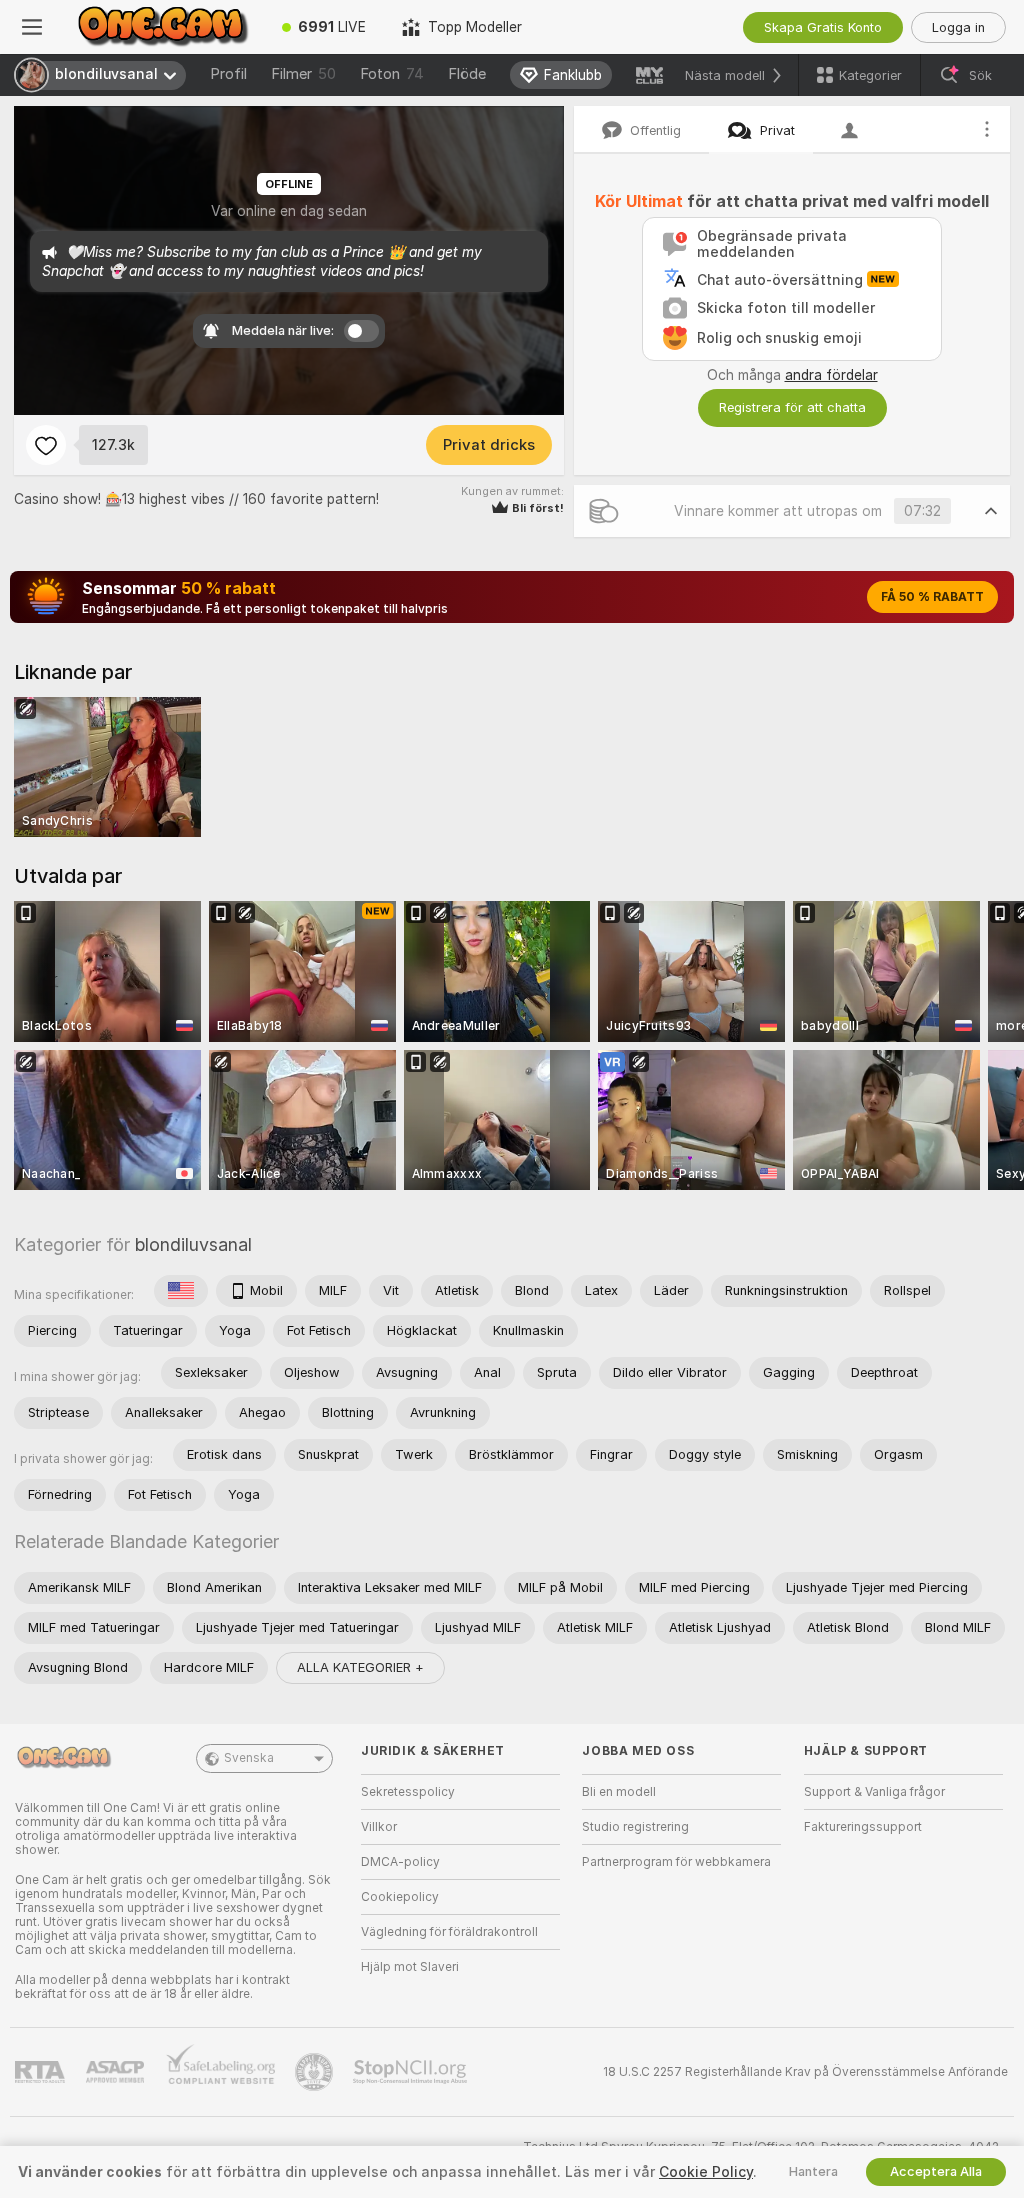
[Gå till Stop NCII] (412, 2072)
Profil (228, 74)
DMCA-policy (400, 1862)
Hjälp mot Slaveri (410, 1967)
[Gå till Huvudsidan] (164, 27)
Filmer (303, 74)
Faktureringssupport (863, 1827)
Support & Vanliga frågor (874, 1792)
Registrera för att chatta (792, 407)
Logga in (958, 27)
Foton (392, 74)
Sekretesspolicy (408, 1792)
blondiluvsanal (193, 1244)
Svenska (249, 1758)
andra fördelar (831, 375)
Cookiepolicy (400, 1897)
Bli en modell (619, 1792)
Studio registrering (635, 1827)
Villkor (379, 1827)
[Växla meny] (32, 27)
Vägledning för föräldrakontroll (449, 1932)
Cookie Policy (706, 2172)
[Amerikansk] (181, 1291)
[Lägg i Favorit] (46, 445)
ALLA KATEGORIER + (360, 1667)
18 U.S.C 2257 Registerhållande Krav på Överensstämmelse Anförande (805, 2072)
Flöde (467, 74)
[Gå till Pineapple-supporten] (316, 2072)
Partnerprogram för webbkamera (676, 1862)
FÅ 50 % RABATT (932, 597)
